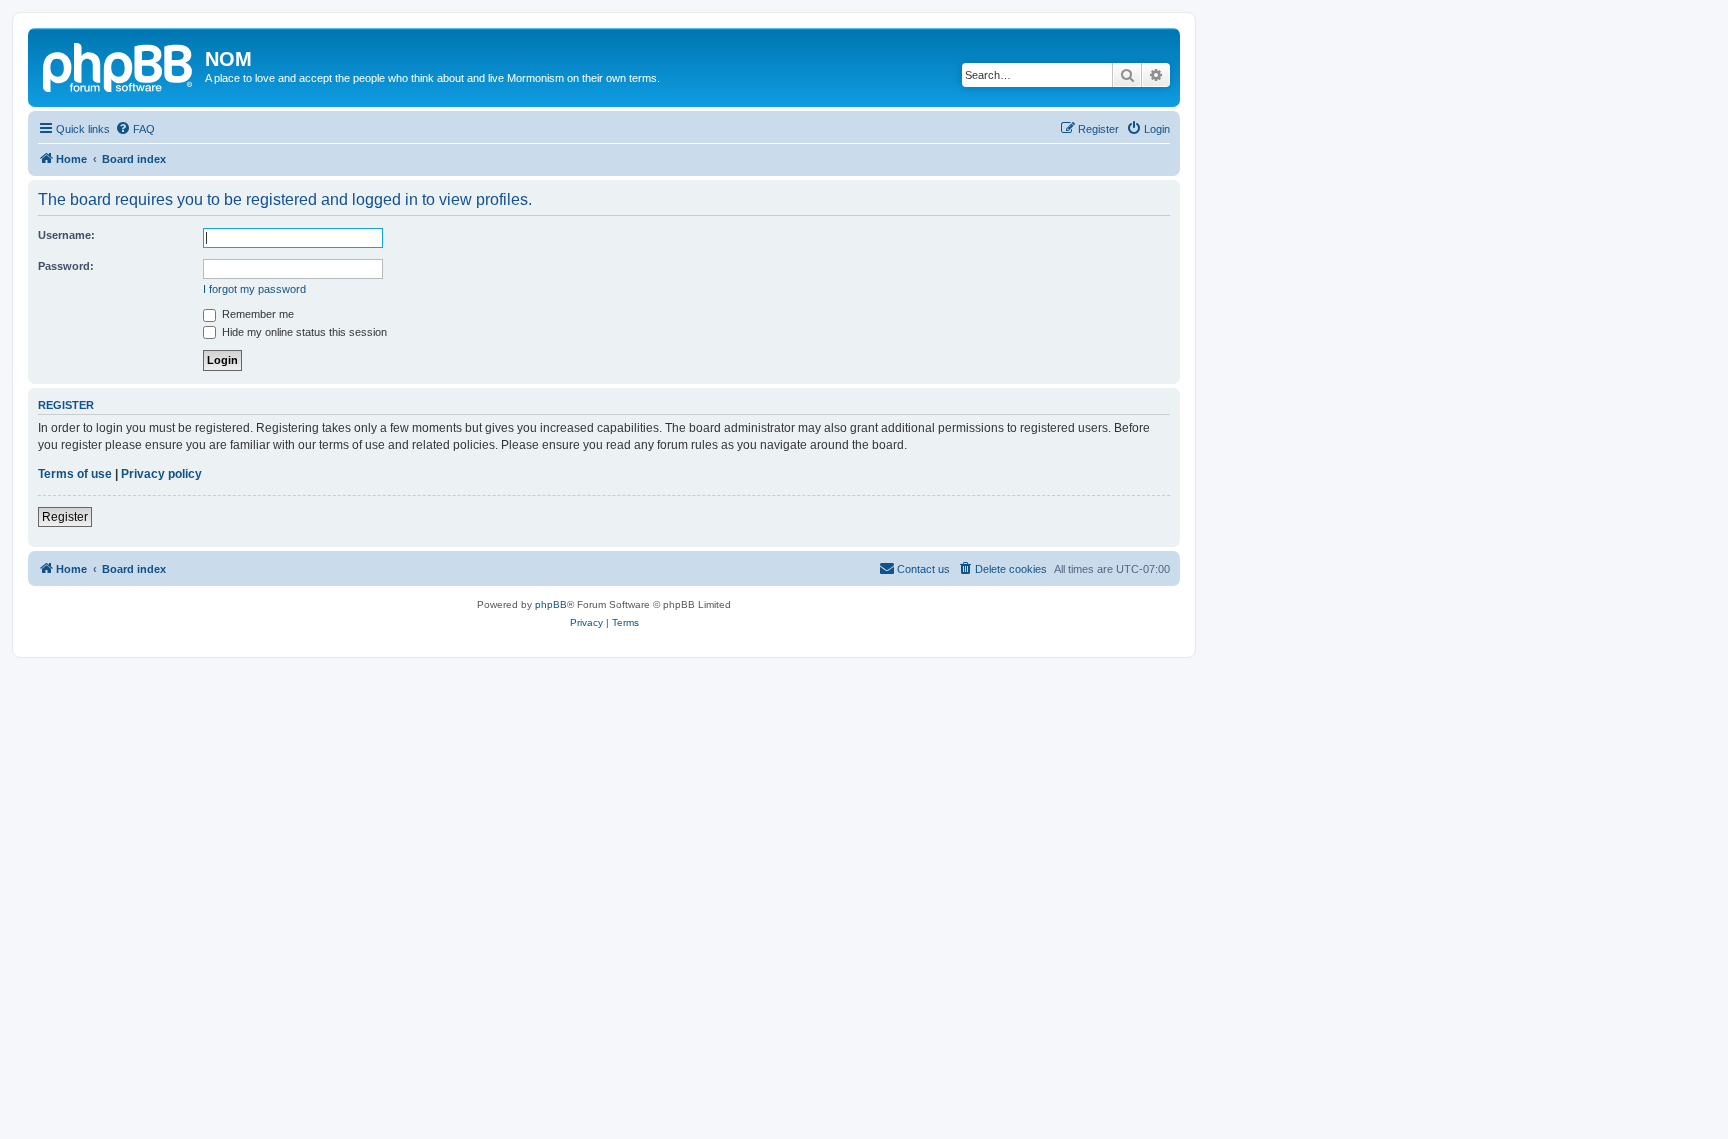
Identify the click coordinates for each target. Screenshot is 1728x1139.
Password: (66, 266)
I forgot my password (254, 289)
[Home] (119, 65)
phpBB (551, 604)
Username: (66, 235)
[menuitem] (135, 129)
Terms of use (75, 474)
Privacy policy (161, 474)
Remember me (256, 314)
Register (65, 517)
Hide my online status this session (303, 332)
